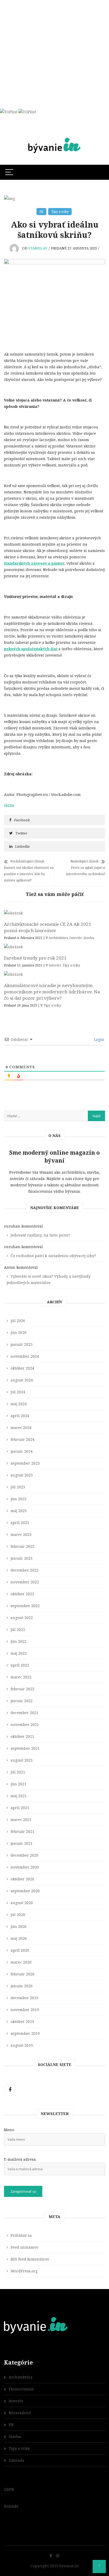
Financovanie (21, 2389)
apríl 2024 (20, 1416)
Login (99, 1039)
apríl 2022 (20, 1665)
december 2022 (24, 1570)
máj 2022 (19, 1653)
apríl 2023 (20, 1523)
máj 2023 (19, 1511)
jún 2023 (19, 1499)
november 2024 (25, 1356)
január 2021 (22, 1843)
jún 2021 (19, 1784)
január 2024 (22, 1451)
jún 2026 (19, 1332)
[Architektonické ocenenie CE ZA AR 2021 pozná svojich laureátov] (54, 913)
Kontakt (11, 2506)
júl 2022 (18, 1629)
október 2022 (22, 1594)
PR (41, 212)
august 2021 (22, 1760)
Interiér (76, 938)
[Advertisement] (54, 54)
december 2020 (24, 1855)
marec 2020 (21, 1962)
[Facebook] (10, 2090)
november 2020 (25, 1867)
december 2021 (24, 1713)
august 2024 (22, 1380)
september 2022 (25, 1606)
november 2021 (25, 1725)
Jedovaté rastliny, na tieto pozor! (40, 1235)
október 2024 (22, 1368)
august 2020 (22, 1903)
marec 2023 (21, 1534)
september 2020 (25, 1891)
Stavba (89, 938)
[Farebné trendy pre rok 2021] (54, 947)
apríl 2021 (20, 1808)
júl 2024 (18, 1392)
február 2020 (22, 1974)
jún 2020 (19, 1926)
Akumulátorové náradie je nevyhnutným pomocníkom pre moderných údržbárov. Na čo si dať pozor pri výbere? (52, 992)
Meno (9, 2130)
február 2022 (22, 1689)
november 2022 (25, 1582)
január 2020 (22, 1986)
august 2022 (22, 1618)
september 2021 (25, 1748)
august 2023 (22, 1475)
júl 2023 (18, 1487)
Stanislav (38, 248)
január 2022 (22, 1701)
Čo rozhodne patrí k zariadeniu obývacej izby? (53, 1256)
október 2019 (22, 2021)
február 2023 (22, 1546)
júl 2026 (18, 1321)
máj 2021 (19, 1796)
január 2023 (22, 1558)
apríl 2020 (20, 1950)
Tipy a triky (60, 212)
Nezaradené (20, 2413)
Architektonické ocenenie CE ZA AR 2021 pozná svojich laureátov (48, 927)
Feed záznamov (24, 2247)
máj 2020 (19, 1938)
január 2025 (22, 1344)
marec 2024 (21, 1428)
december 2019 (24, 1998)
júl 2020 (18, 1915)
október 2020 (22, 1879)
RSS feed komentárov (30, 2259)
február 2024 (22, 1439)
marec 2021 (21, 1820)
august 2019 (22, 2045)
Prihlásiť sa (21, 2235)
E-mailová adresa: (20, 2159)
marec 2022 (21, 1677)
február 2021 (22, 1831)
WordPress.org (24, 2271)
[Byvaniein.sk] (54, 137)
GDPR (9, 2489)
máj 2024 (19, 1404)
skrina (9, 805)
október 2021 (22, 1736)
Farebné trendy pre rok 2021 (35, 958)
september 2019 (25, 2033)
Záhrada (17, 2460)
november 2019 (25, 2010)
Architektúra (58, 938)
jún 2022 (19, 1641)
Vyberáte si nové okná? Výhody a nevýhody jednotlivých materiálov (49, 1279)
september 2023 (25, 1463)
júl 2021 (18, 1772)
